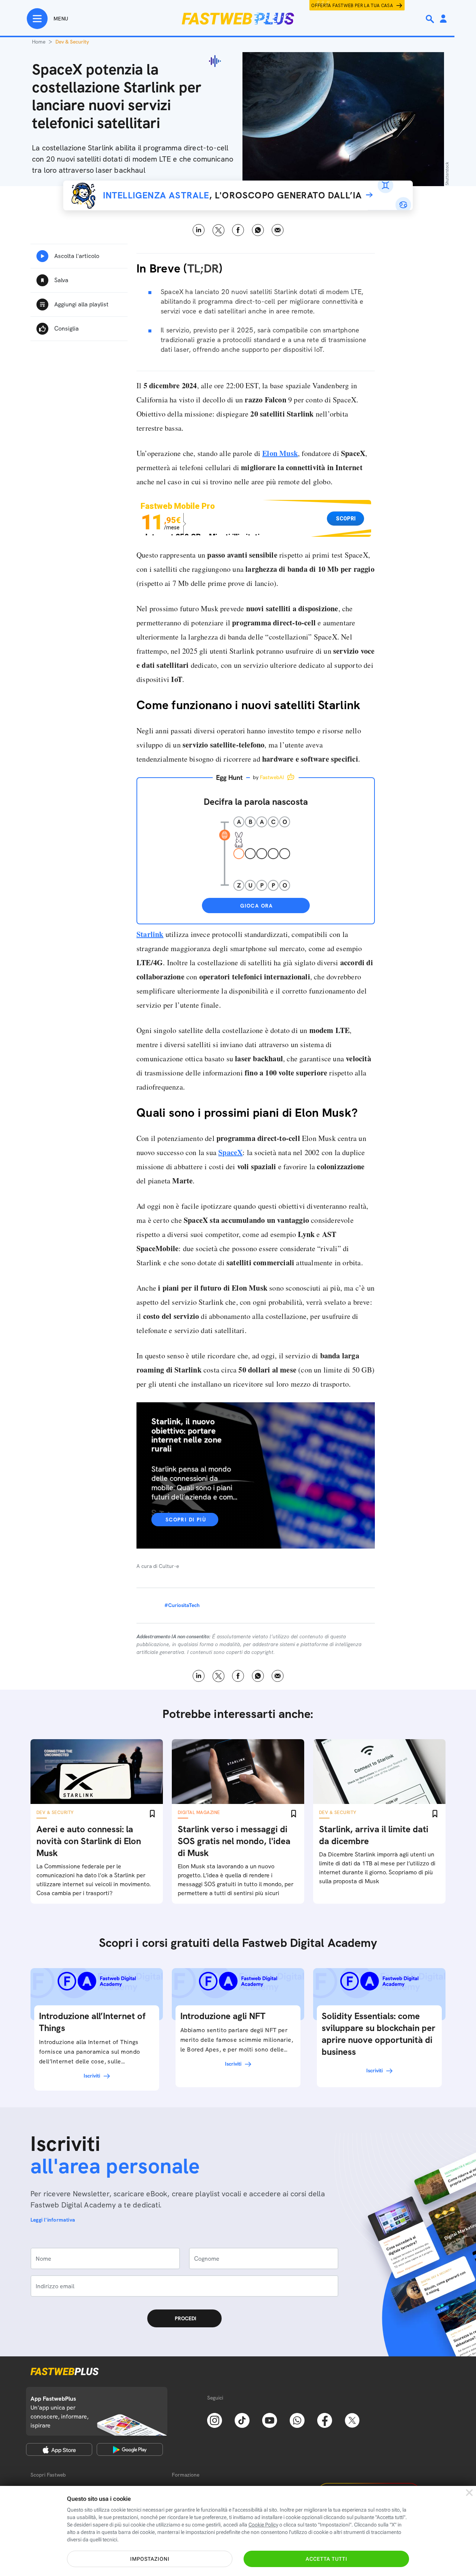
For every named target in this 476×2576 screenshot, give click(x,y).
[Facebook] (325, 2420)
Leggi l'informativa (53, 2220)
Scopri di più (186, 1520)
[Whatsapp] (297, 2420)
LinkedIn (199, 230)
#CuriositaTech (182, 1605)
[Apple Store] (59, 2449)
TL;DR (203, 268)
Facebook (238, 230)
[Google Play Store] (130, 2449)
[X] (352, 2420)
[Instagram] (215, 2420)
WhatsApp (258, 230)
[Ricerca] (431, 19)
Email (278, 230)
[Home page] (238, 19)
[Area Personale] (443, 19)
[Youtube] (270, 2420)
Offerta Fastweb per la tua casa (352, 6)
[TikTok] (242, 2420)
